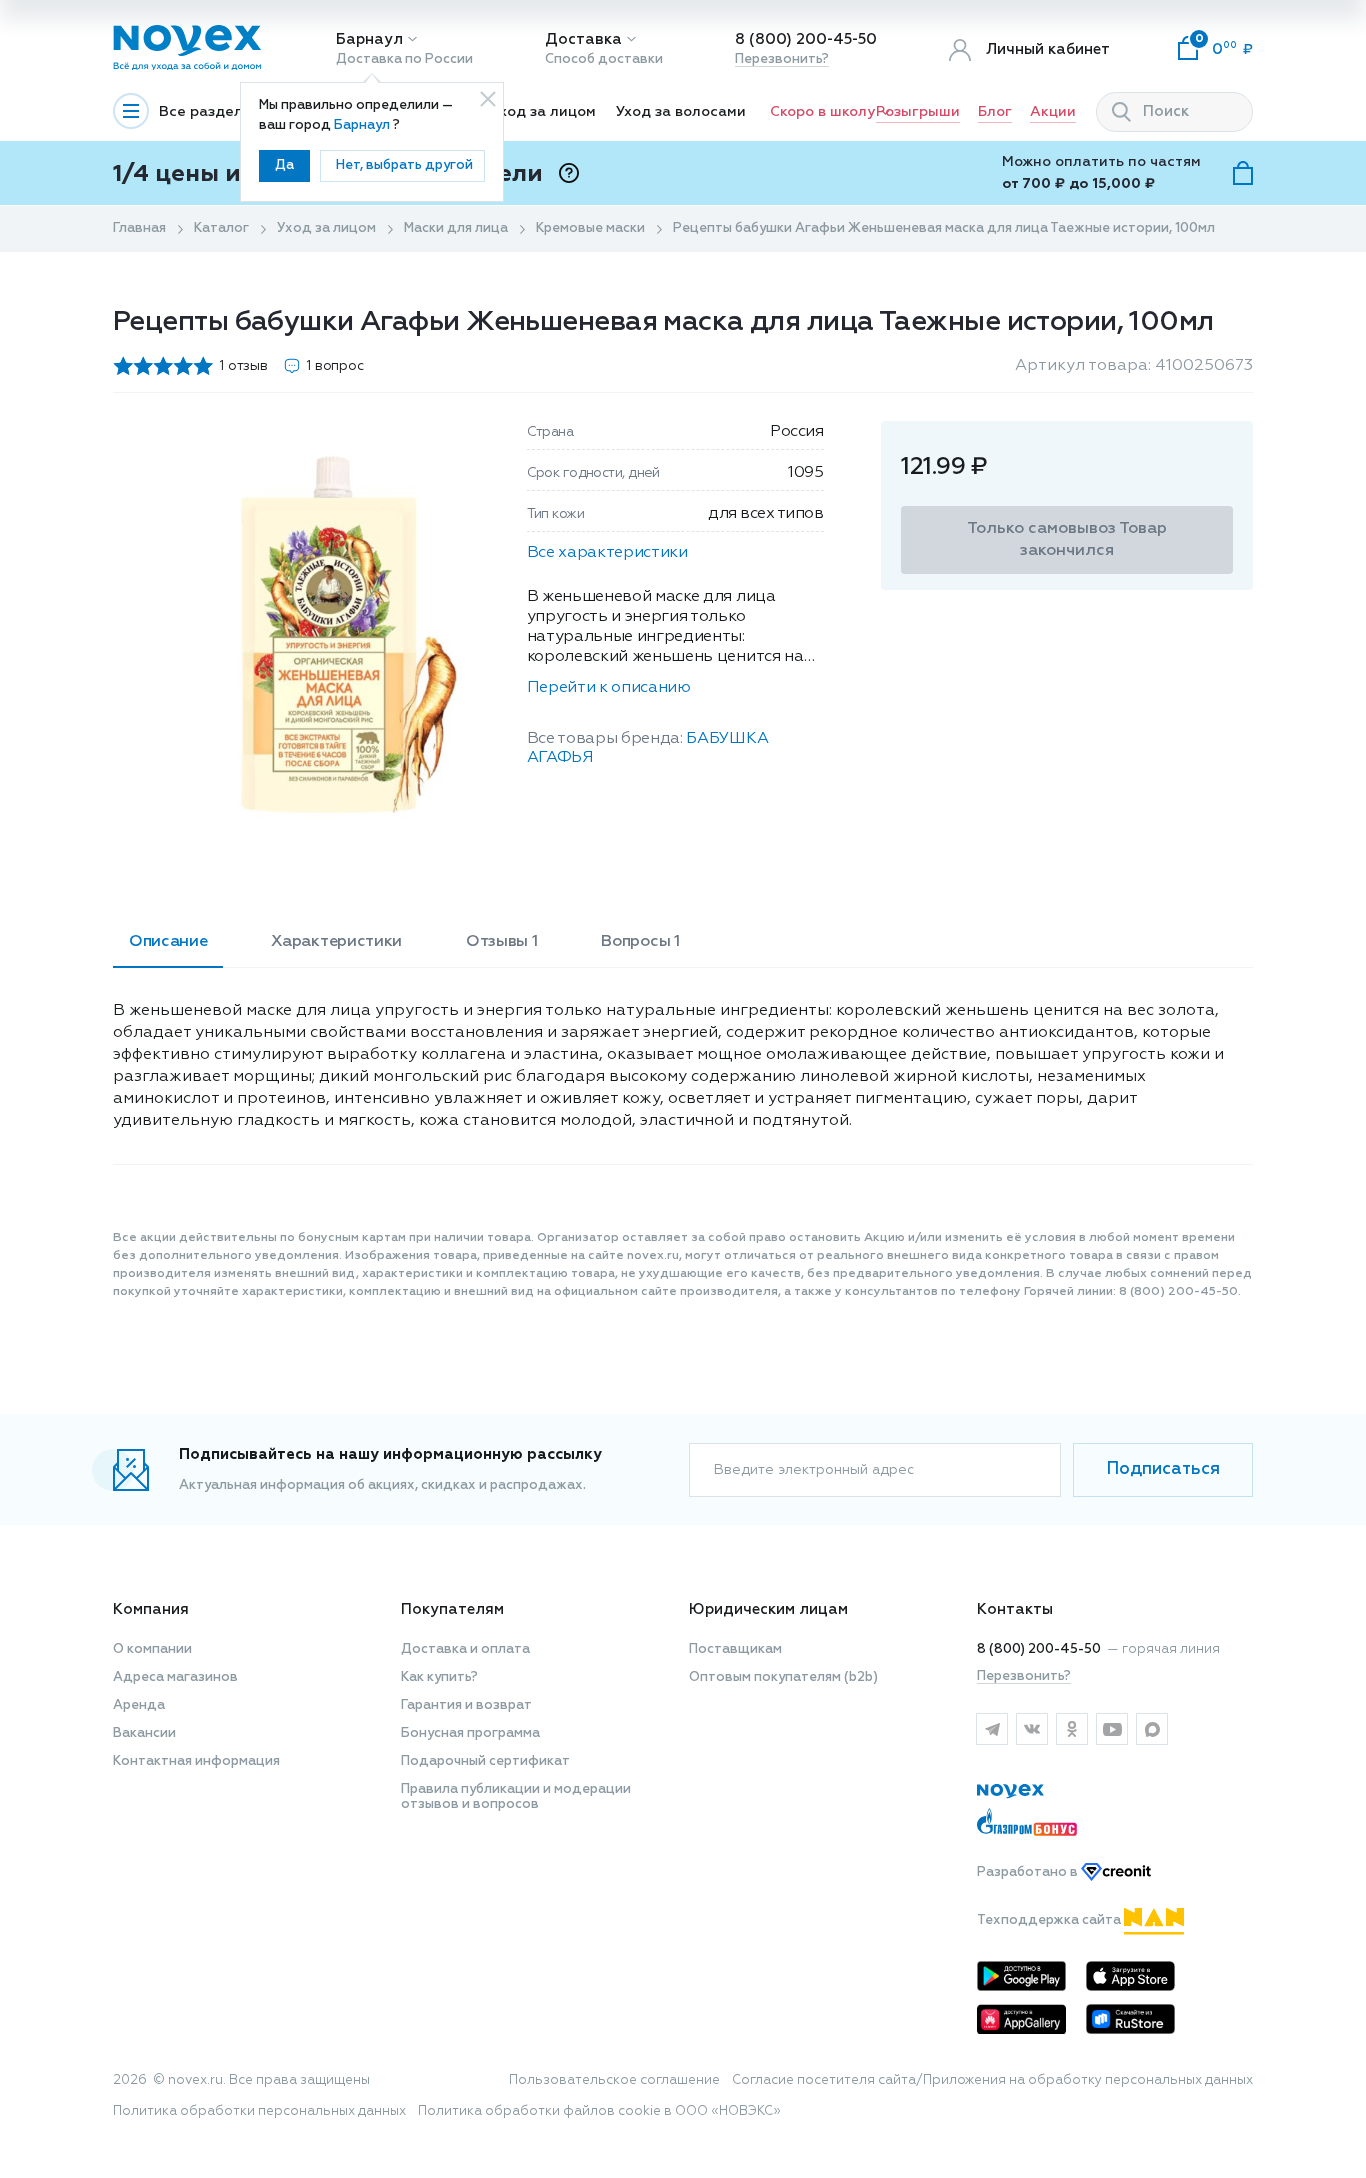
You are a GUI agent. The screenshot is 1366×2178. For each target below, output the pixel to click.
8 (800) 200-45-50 (806, 39)
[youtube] (1112, 1729)
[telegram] (992, 1729)
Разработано (1029, 1872)
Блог (995, 112)
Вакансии (144, 1733)
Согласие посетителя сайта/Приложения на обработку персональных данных (992, 2080)
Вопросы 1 (640, 942)
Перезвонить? (782, 59)
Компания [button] (151, 1609)
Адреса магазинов (175, 1677)
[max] (1152, 1729)
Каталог (221, 228)
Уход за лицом (543, 112)
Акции (1053, 112)
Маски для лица (456, 228)
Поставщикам (735, 1649)
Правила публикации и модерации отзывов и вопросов (516, 1797)
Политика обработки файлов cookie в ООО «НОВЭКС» (599, 2111)
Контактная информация (196, 1761)
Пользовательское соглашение (614, 2080)
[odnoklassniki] (1072, 1729)
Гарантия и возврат (466, 1705)
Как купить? (439, 1677)
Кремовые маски (590, 228)
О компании (152, 1649)
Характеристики (336, 942)
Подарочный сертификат (485, 1761)
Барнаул (369, 39)
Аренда (139, 1705)
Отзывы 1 (501, 942)
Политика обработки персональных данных (259, 2111)
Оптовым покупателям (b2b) (783, 1677)
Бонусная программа (470, 1733)
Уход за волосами (681, 112)
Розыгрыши (918, 112)
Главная (139, 228)
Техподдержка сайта (1050, 1920)
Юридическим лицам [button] (768, 1609)
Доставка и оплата (465, 1649)
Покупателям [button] (452, 1609)
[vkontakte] (1032, 1729)
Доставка (583, 39)
